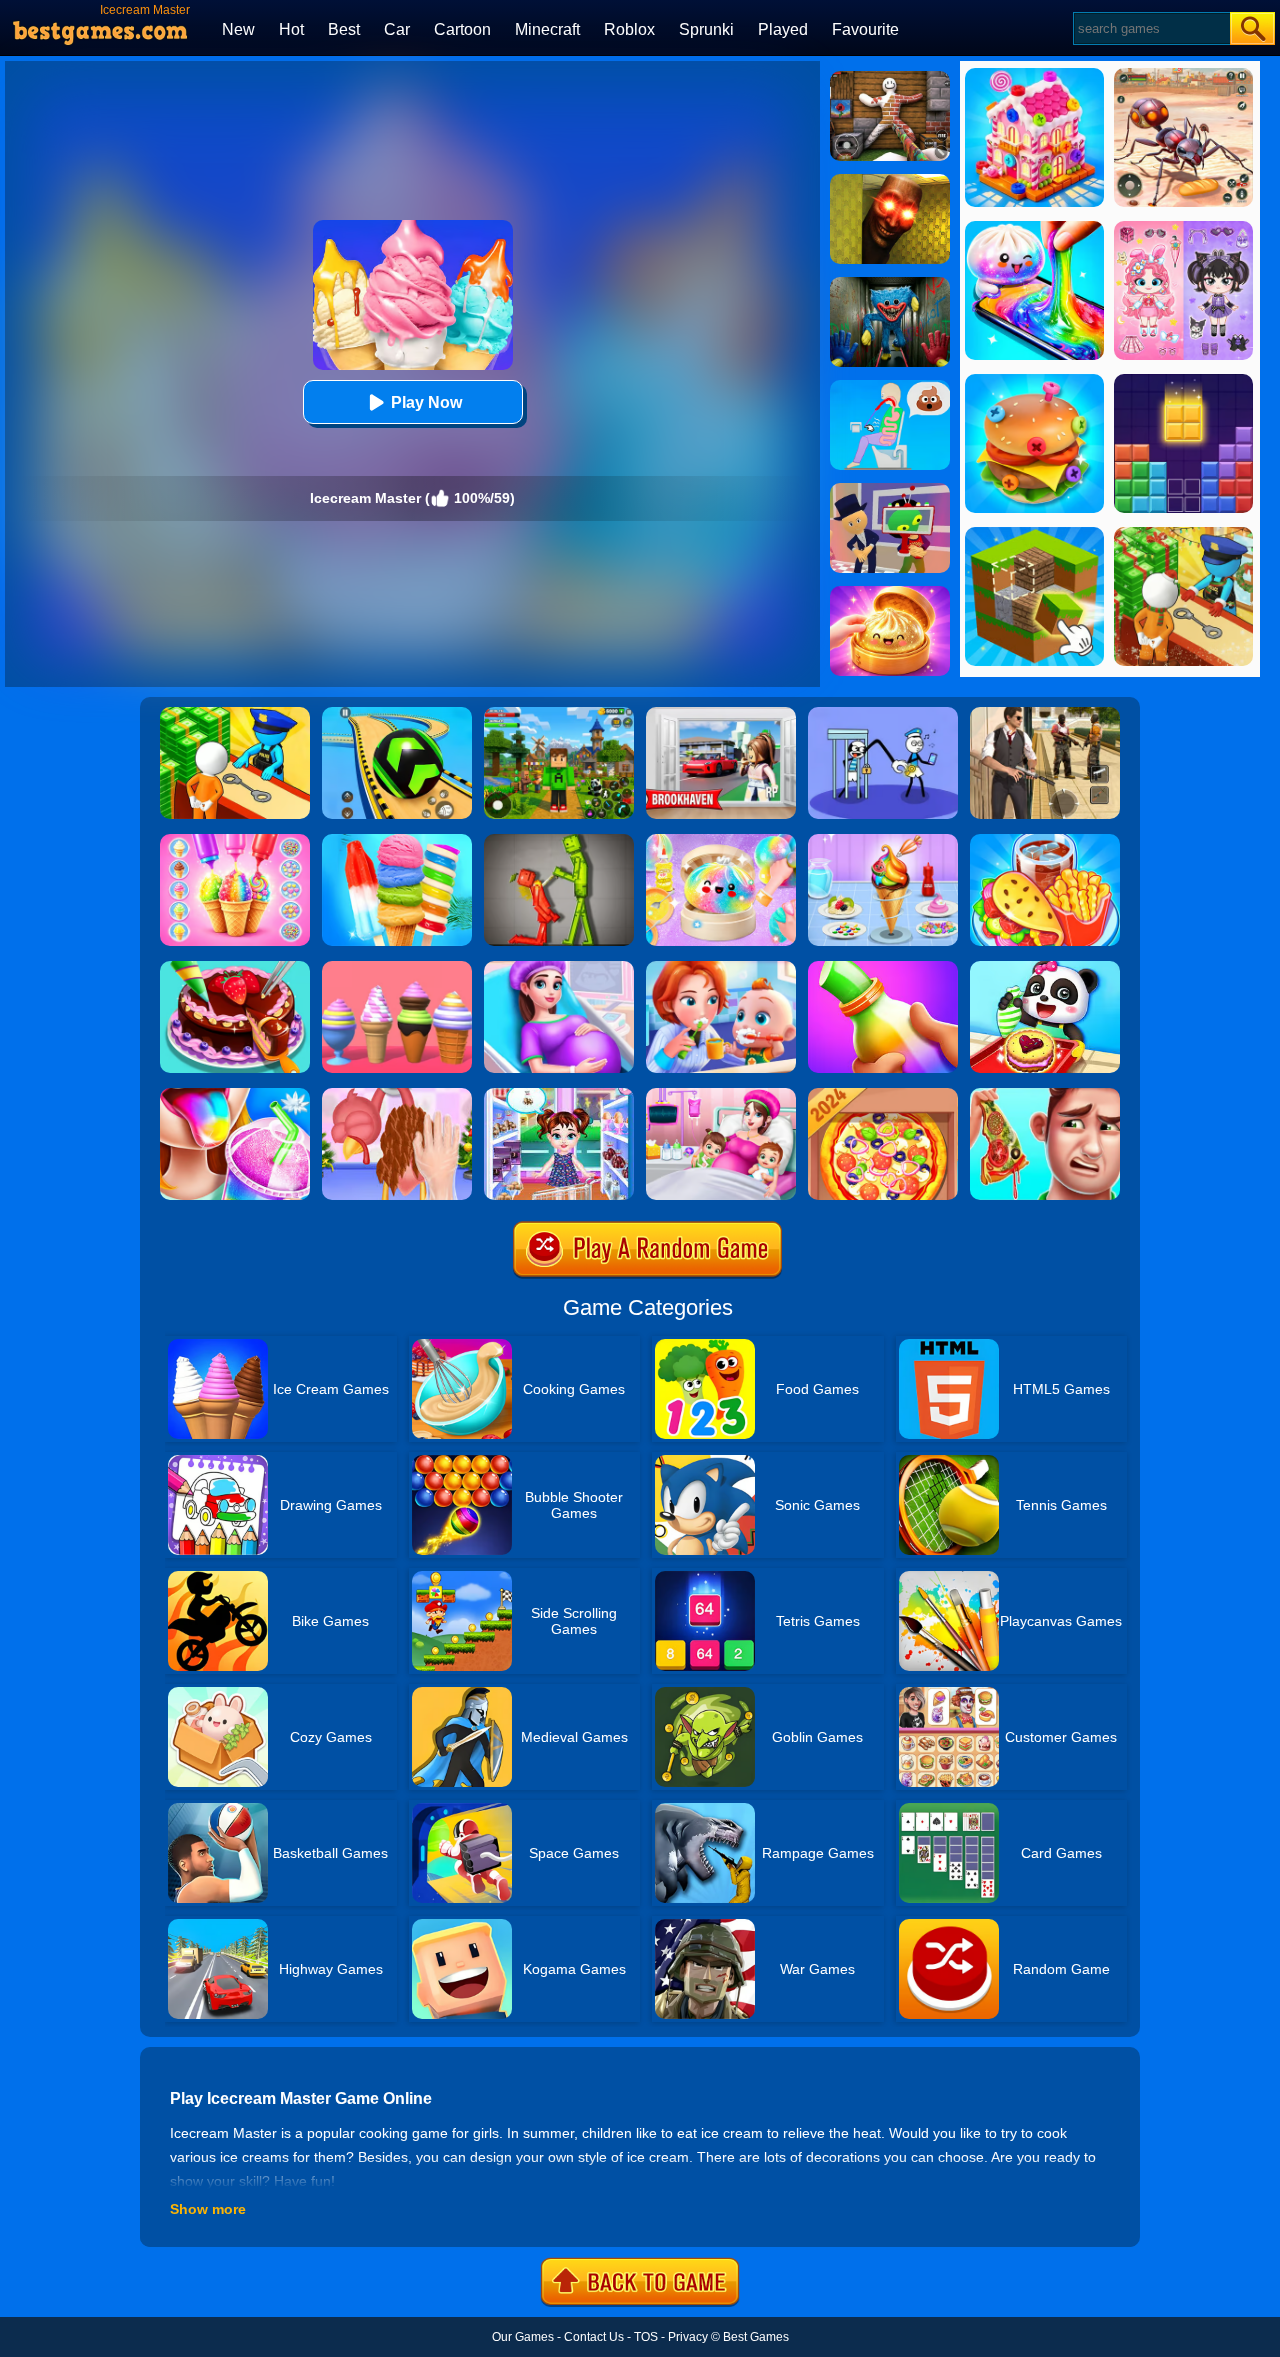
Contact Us (594, 2337)
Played (783, 29)
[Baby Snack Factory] (1045, 968)
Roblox (629, 29)
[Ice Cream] (883, 841)
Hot (291, 29)
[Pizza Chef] (883, 1095)
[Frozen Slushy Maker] (235, 1095)
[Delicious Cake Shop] (235, 968)
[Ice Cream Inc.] (397, 968)
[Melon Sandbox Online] (559, 841)
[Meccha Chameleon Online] (890, 78)
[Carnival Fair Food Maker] (235, 841)
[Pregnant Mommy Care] (559, 968)
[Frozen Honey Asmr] (883, 968)
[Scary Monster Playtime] (890, 284)
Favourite (865, 29)
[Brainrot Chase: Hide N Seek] (890, 181)
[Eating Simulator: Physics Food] (890, 387)
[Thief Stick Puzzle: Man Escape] (883, 714)
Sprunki (706, 29)
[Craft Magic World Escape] (559, 714)
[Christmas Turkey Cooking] (397, 1095)
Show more (208, 2209)
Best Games (756, 2337)
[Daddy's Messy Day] (1045, 1095)
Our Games (523, 2337)
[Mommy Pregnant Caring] (721, 1095)
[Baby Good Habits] (721, 968)
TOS (646, 2337)
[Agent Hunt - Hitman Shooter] (1045, 714)
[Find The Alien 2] (890, 490)
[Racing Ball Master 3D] (397, 714)
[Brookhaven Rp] (721, 714)
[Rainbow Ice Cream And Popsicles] (397, 841)
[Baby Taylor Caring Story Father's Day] (559, 1095)
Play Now (426, 402)
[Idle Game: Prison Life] (235, 714)
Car (397, 29)
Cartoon (462, 29)
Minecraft (547, 29)
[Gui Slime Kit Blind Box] (890, 593)
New (238, 29)
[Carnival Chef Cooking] (1045, 841)
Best (344, 29)
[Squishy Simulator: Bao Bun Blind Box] (721, 841)
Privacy (688, 2337)
